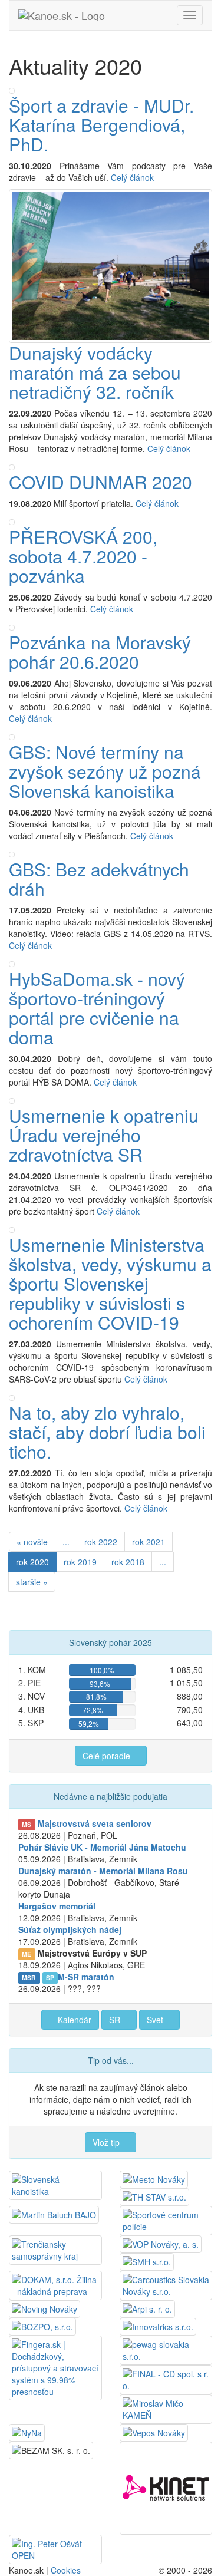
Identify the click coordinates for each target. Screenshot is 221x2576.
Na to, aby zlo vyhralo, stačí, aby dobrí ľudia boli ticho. (107, 1432)
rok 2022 (101, 1542)
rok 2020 (32, 1562)
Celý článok (133, 177)
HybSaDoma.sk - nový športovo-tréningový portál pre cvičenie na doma (97, 1008)
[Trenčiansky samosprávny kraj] (55, 2249)
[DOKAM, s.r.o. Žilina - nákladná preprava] (55, 2284)
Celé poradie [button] (108, 1756)
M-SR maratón (86, 1977)
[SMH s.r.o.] (147, 2261)
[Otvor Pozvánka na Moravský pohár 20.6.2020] (12, 626)
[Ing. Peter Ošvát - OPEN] (55, 2548)
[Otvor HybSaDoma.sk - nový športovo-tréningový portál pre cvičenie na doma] (12, 963)
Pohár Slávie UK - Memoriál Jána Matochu (102, 1847)
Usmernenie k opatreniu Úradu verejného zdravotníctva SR (104, 1135)
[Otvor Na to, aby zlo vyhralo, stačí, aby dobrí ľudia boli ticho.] (12, 1397)
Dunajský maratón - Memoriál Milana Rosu (103, 1871)
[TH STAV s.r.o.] (154, 2196)
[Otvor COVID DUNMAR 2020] (12, 466)
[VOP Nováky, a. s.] (161, 2243)
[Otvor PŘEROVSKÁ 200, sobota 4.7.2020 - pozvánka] (12, 521)
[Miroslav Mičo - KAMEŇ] (166, 2408)
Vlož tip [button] (107, 2142)
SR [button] (116, 2020)
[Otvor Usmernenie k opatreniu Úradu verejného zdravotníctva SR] (12, 1100)
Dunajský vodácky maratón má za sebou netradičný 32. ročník (95, 372)
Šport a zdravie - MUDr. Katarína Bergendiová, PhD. (101, 125)
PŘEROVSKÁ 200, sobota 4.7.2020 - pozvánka (83, 556)
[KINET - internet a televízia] (166, 2486)
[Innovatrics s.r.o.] (158, 2326)
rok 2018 (128, 1562)
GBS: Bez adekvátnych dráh (99, 879)
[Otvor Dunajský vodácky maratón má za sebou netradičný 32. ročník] (111, 265)
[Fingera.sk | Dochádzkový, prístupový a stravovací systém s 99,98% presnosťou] (55, 2367)
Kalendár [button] (73, 2020)
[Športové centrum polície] (166, 2219)
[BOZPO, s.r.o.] (42, 2326)
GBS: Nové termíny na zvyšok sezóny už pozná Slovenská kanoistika (105, 771)
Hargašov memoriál (57, 1906)
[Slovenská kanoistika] (55, 2184)
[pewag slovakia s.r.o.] (166, 2349)
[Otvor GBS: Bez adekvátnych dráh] (12, 853)
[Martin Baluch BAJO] (54, 2214)
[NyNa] (27, 2432)
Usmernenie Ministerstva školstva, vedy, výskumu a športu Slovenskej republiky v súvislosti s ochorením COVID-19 (110, 1283)
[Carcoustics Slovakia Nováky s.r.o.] (166, 2284)
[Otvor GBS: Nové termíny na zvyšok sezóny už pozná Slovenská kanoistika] (12, 736)
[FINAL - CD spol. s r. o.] (166, 2379)
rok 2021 (149, 1542)
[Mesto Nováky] (154, 2178)
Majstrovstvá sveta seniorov (95, 1823)
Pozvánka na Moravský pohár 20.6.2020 (100, 652)
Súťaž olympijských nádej (70, 1929)
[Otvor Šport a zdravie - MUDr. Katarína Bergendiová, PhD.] (12, 90)
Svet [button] (156, 2020)
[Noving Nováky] (44, 2308)
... (66, 1542)
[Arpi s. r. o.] (147, 2308)
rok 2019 (80, 1562)
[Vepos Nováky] (154, 2432)
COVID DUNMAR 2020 (100, 482)
